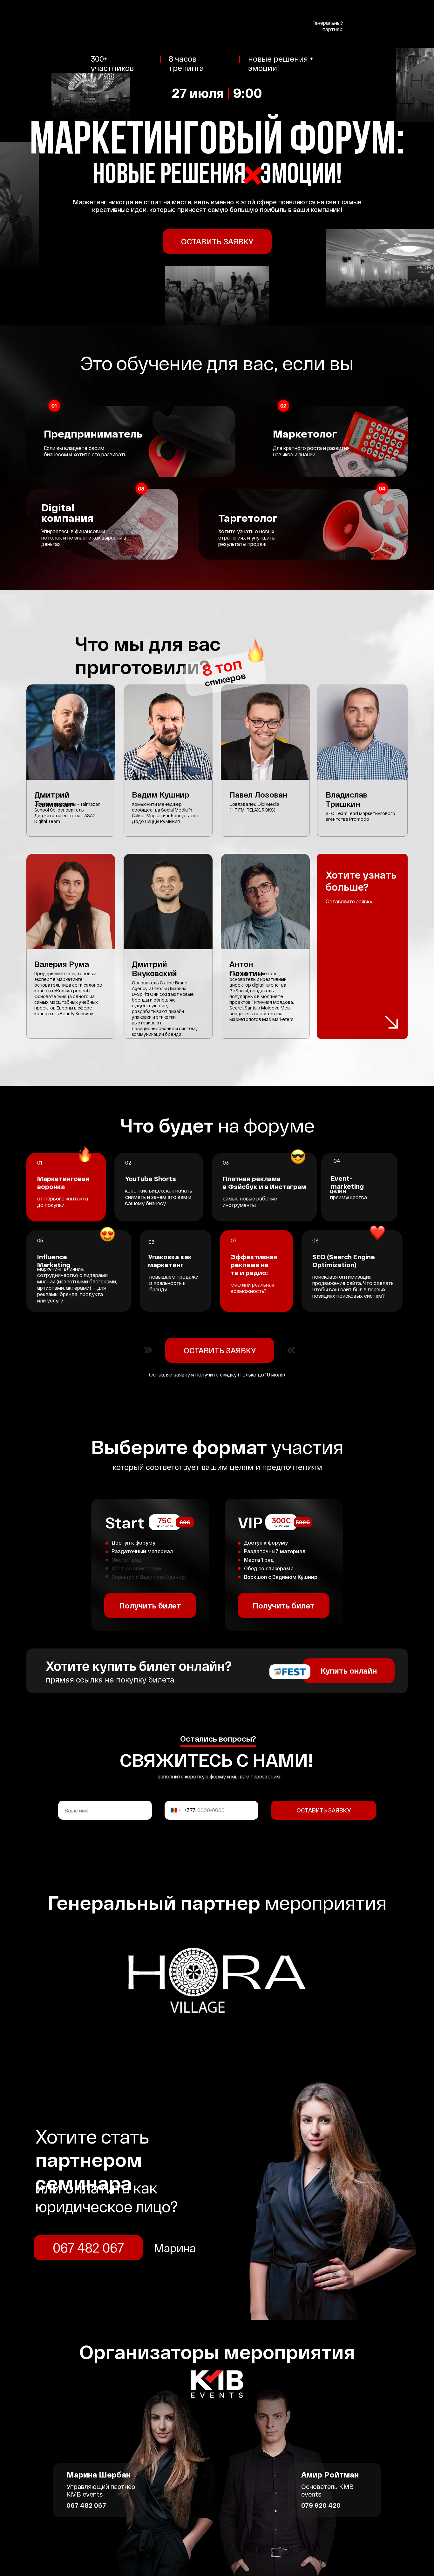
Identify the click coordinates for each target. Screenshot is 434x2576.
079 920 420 (321, 2505)
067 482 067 (86, 2505)
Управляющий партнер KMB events (101, 2490)
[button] (217, 241)
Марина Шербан (98, 2474)
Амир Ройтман (330, 2474)
